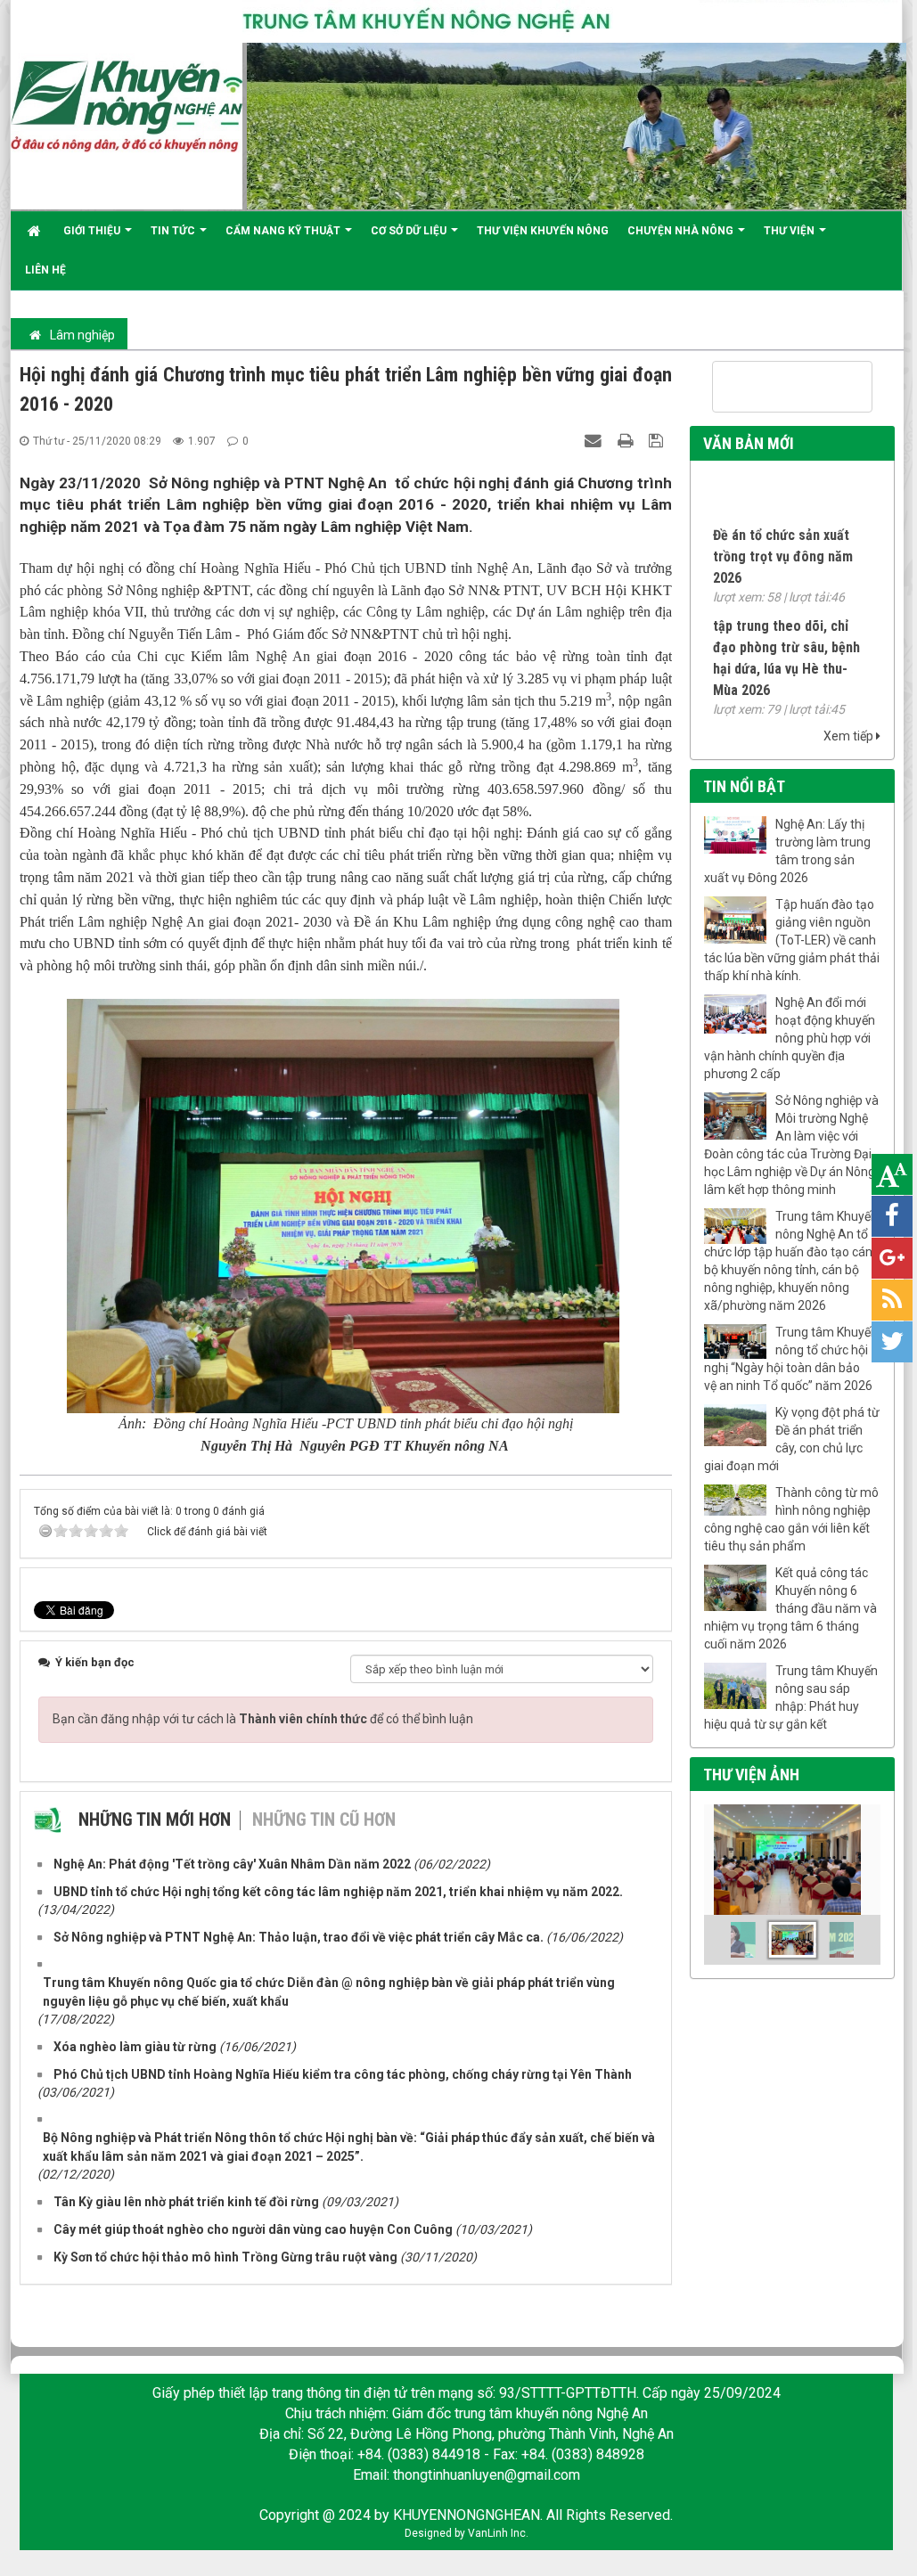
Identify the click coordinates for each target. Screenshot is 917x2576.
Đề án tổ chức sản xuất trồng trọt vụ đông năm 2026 (783, 540)
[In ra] (627, 440)
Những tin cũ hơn (324, 1820)
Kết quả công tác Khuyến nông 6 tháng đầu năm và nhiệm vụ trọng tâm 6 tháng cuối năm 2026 (790, 1608)
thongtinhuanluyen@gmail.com (487, 2475)
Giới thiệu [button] (93, 231)
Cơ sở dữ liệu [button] (410, 231)
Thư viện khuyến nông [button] (543, 231)
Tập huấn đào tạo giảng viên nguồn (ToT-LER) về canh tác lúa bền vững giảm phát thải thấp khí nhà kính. (792, 940)
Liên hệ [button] (45, 270)
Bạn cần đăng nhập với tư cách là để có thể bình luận (263, 1719)
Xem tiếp (850, 736)
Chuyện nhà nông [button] (682, 231)
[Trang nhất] (36, 231)
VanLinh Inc (497, 2533)
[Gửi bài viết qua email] (595, 440)
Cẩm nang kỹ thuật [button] (284, 231)
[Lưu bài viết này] (658, 440)
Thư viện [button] (790, 231)
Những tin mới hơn (155, 1820)
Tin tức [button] (174, 231)
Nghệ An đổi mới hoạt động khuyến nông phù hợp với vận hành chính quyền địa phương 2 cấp (790, 1038)
